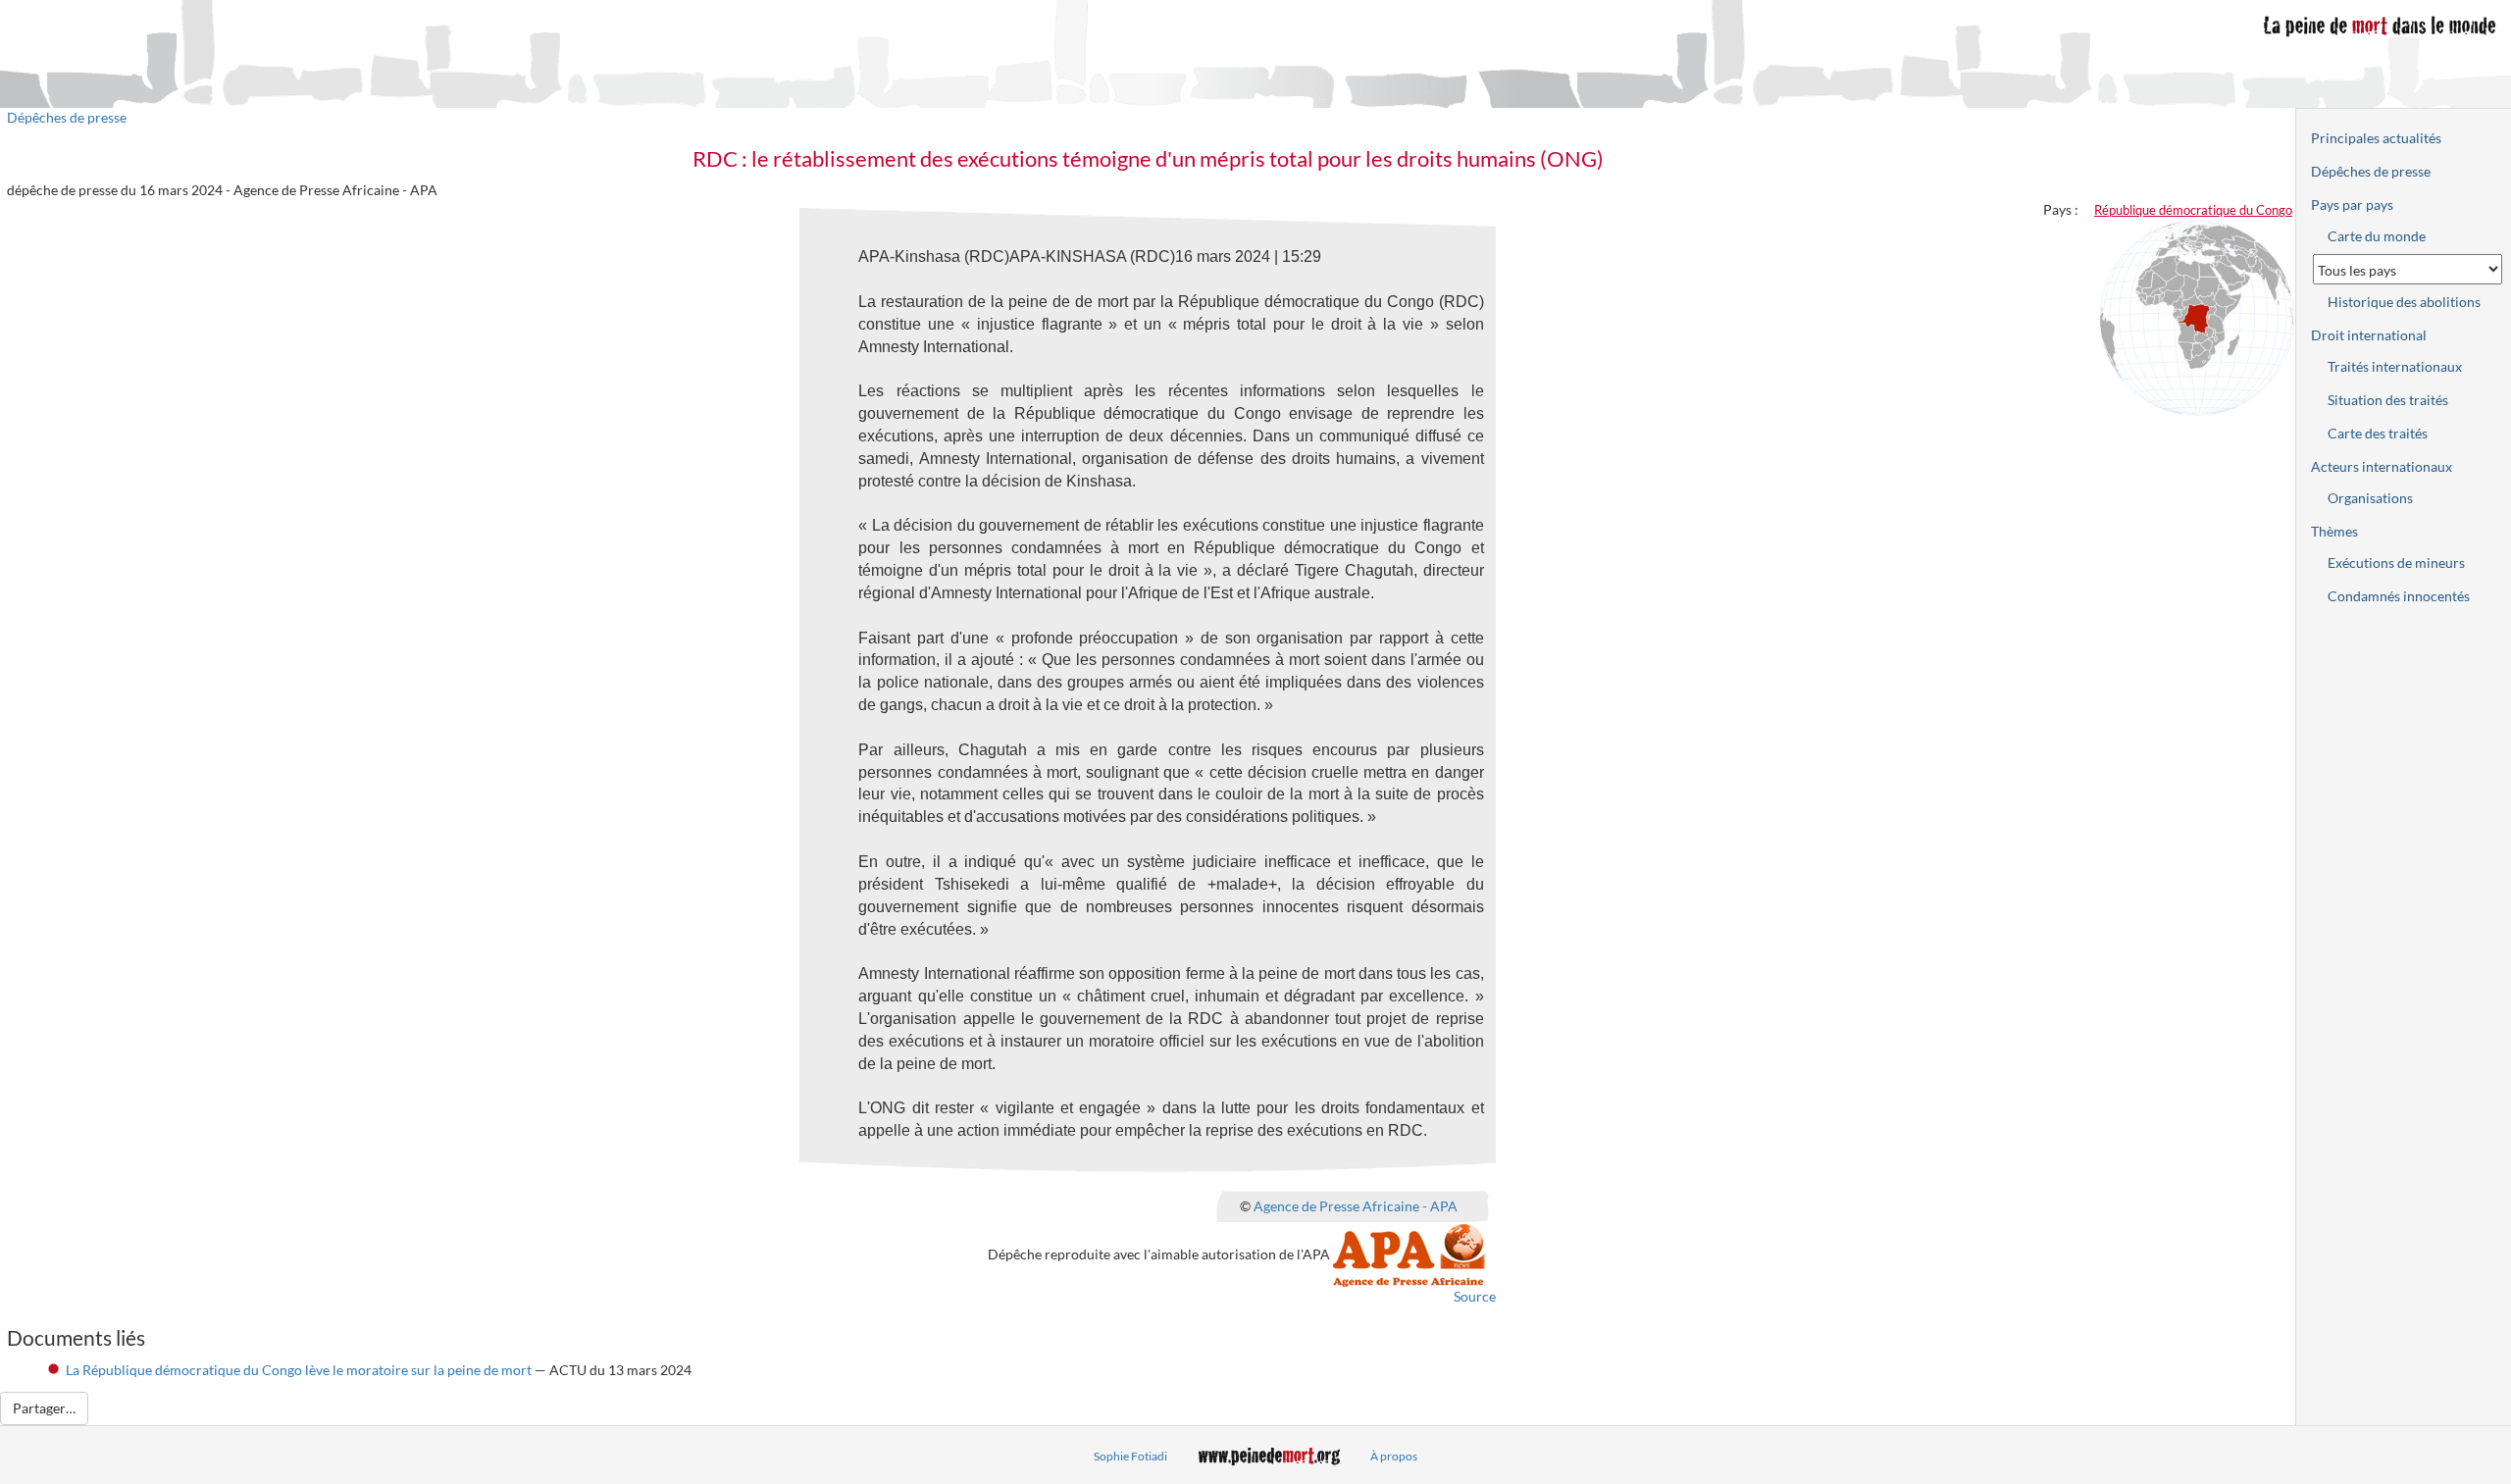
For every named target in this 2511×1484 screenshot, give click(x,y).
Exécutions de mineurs (2396, 563)
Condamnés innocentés (2399, 596)
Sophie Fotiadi (1130, 1456)
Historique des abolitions (2404, 302)
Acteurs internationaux (2382, 466)
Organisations (2370, 498)
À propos (1394, 1456)
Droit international (2369, 335)
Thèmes (2334, 531)
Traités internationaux (2395, 366)
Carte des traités (2378, 433)
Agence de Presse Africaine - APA (1356, 1205)
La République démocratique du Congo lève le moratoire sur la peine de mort (299, 1370)
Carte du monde (2377, 236)
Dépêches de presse (67, 117)
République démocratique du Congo (2193, 210)
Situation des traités (2388, 400)
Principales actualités (2376, 138)
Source (1475, 1296)
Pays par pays (2352, 205)
